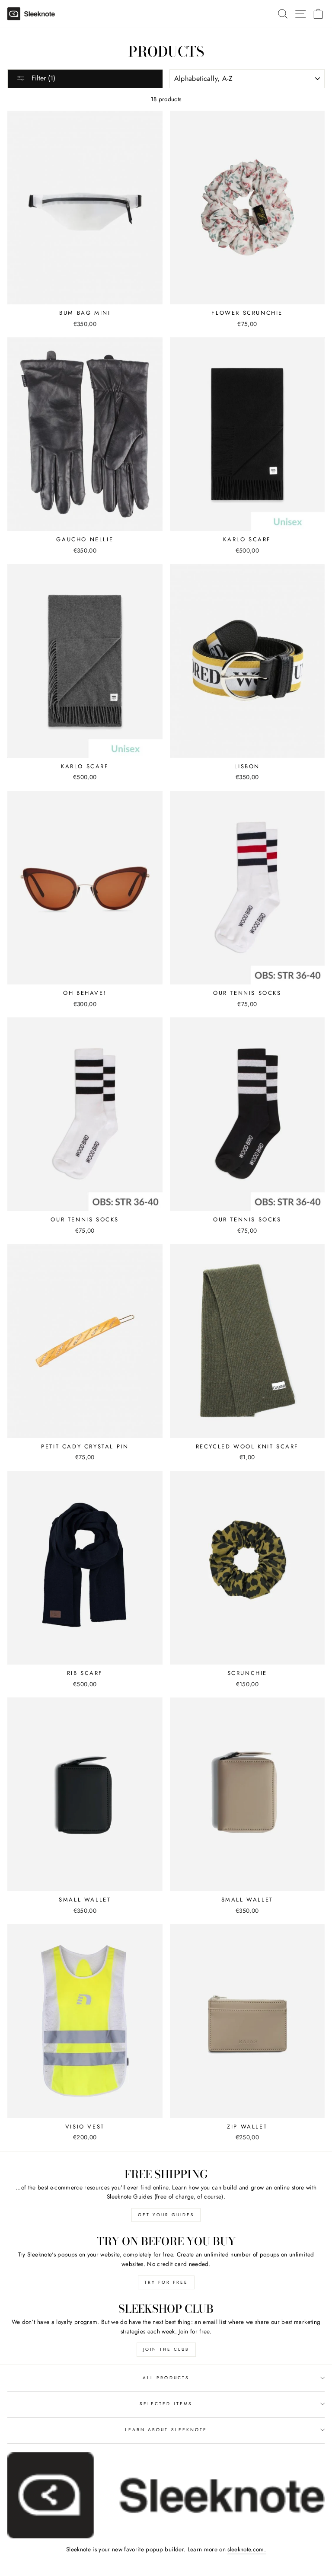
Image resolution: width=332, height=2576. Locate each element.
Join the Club (166, 2349)
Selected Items (166, 2404)
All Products (166, 2378)
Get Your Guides (166, 2215)
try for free (166, 2282)
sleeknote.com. (247, 2549)
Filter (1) (42, 78)
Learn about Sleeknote (166, 2430)
